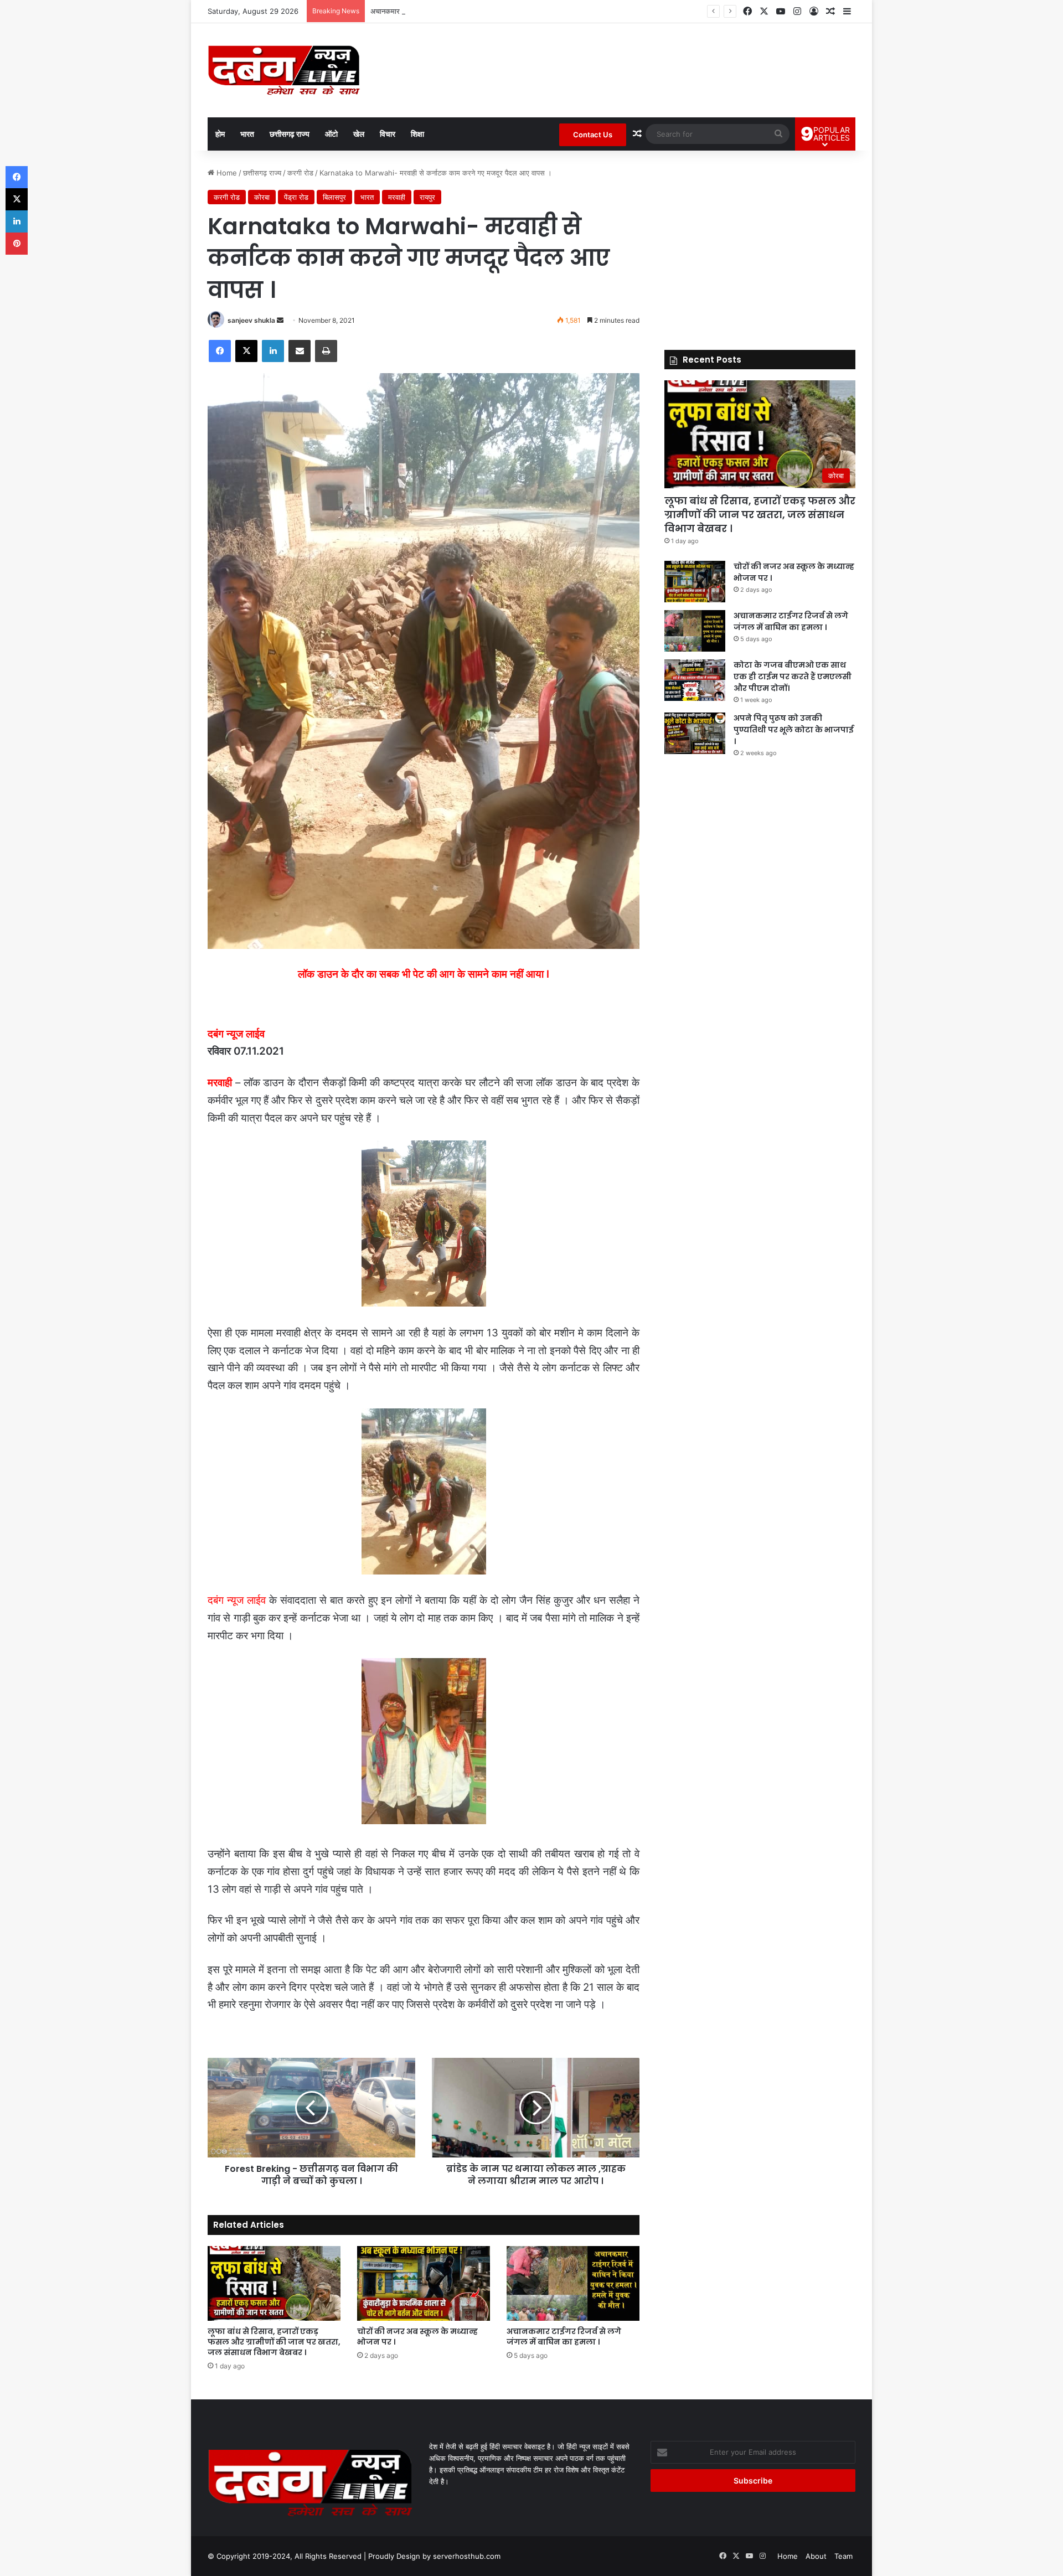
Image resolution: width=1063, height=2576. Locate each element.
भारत (247, 134)
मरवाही (397, 197)
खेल (359, 134)
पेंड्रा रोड (296, 197)
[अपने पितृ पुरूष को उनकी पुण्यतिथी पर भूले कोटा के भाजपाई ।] (695, 733)
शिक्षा (417, 134)
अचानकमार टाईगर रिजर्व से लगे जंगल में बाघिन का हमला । (447, 11)
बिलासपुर (334, 197)
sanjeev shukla (251, 320)
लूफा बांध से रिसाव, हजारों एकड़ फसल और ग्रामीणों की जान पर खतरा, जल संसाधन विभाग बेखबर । (274, 2342)
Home (226, 173)
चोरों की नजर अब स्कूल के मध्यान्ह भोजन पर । (417, 2337)
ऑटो (331, 134)
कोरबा (262, 197)
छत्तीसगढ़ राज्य (290, 134)
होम (220, 134)
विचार (388, 134)
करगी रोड (300, 173)
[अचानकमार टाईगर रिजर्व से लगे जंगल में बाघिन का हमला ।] (573, 2283)
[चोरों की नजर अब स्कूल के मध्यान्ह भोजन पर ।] (424, 2283)
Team (843, 2556)
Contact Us (593, 135)
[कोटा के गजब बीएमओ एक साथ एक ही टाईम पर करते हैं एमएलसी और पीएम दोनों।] (695, 680)
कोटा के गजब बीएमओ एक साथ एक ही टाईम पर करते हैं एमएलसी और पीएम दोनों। (793, 677)
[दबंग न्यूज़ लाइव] (284, 70)
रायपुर (427, 197)
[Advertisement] (760, 245)
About (816, 2556)
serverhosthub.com (467, 2556)
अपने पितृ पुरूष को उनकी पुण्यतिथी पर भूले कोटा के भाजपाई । (794, 730)
